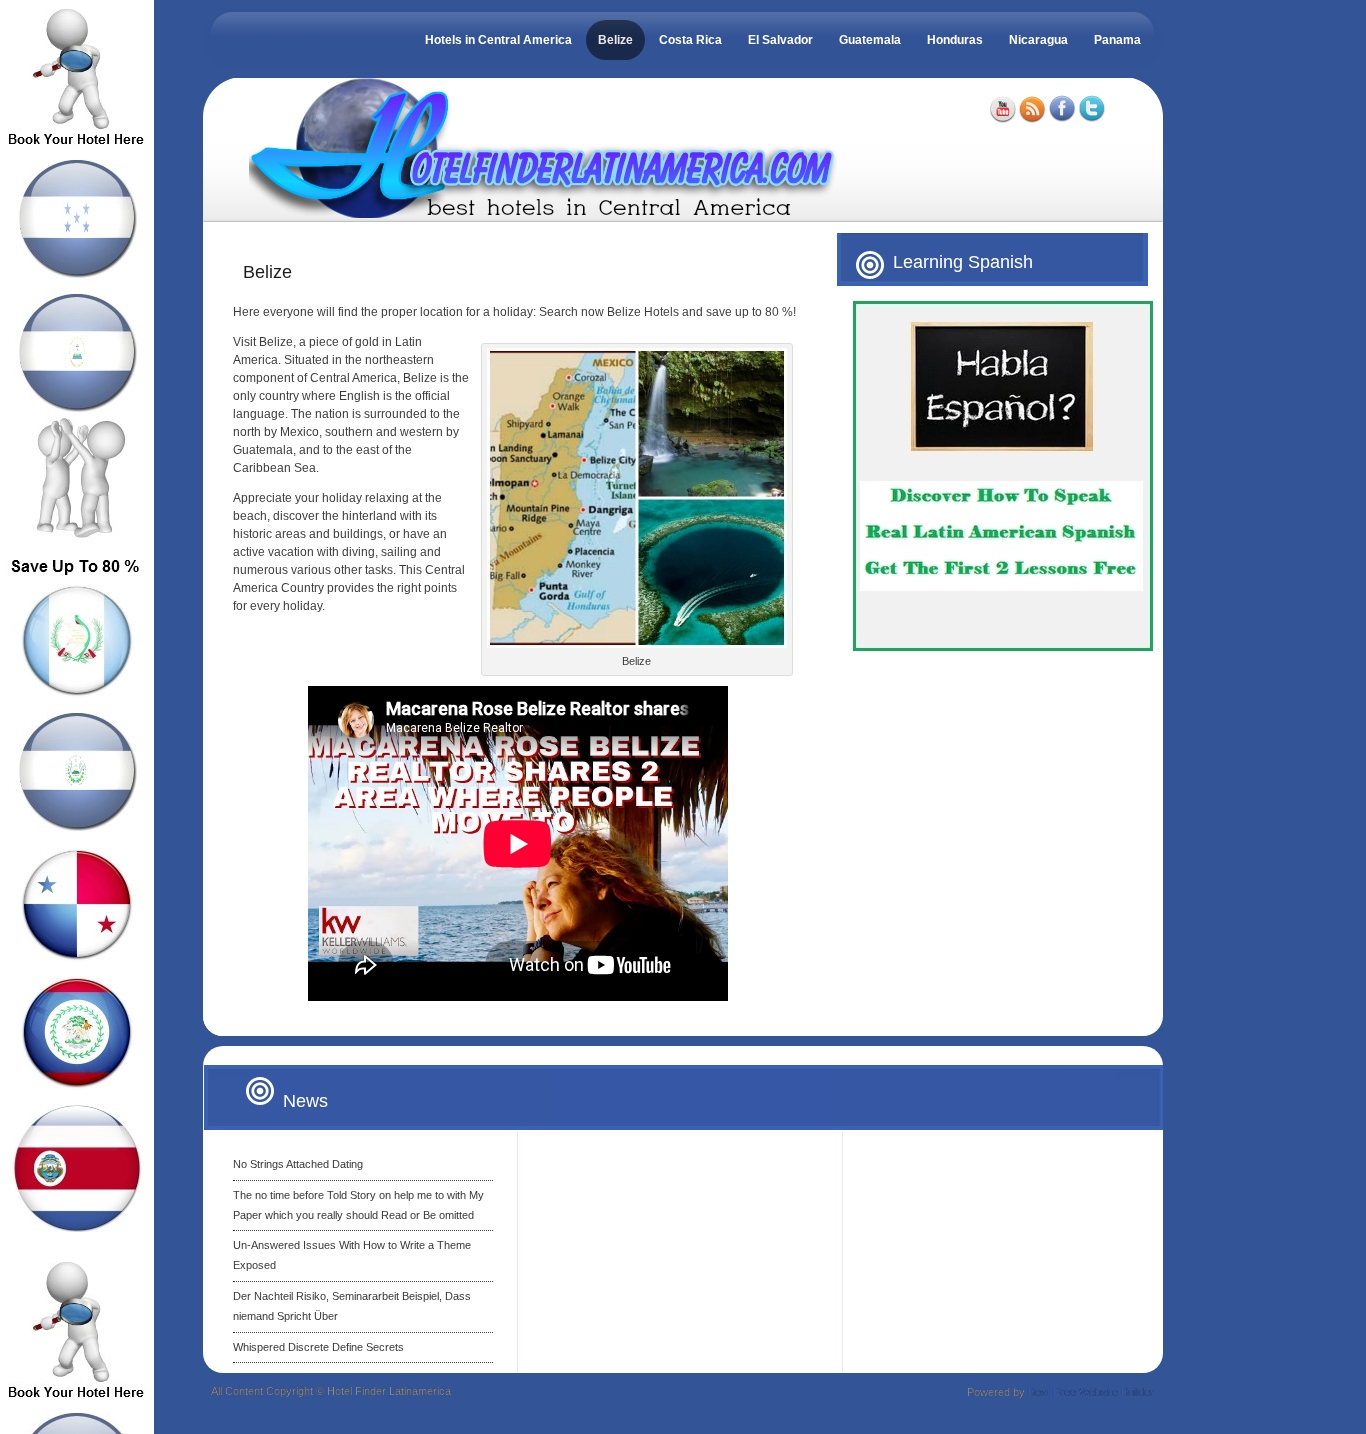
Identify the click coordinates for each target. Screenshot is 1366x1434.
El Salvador (780, 40)
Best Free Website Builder (1091, 1392)
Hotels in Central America (498, 40)
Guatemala (870, 40)
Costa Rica (690, 40)
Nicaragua (1038, 40)
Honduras (955, 40)
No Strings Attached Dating (298, 1164)
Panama (1117, 40)
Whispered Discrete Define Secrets (318, 1347)
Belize (615, 40)
